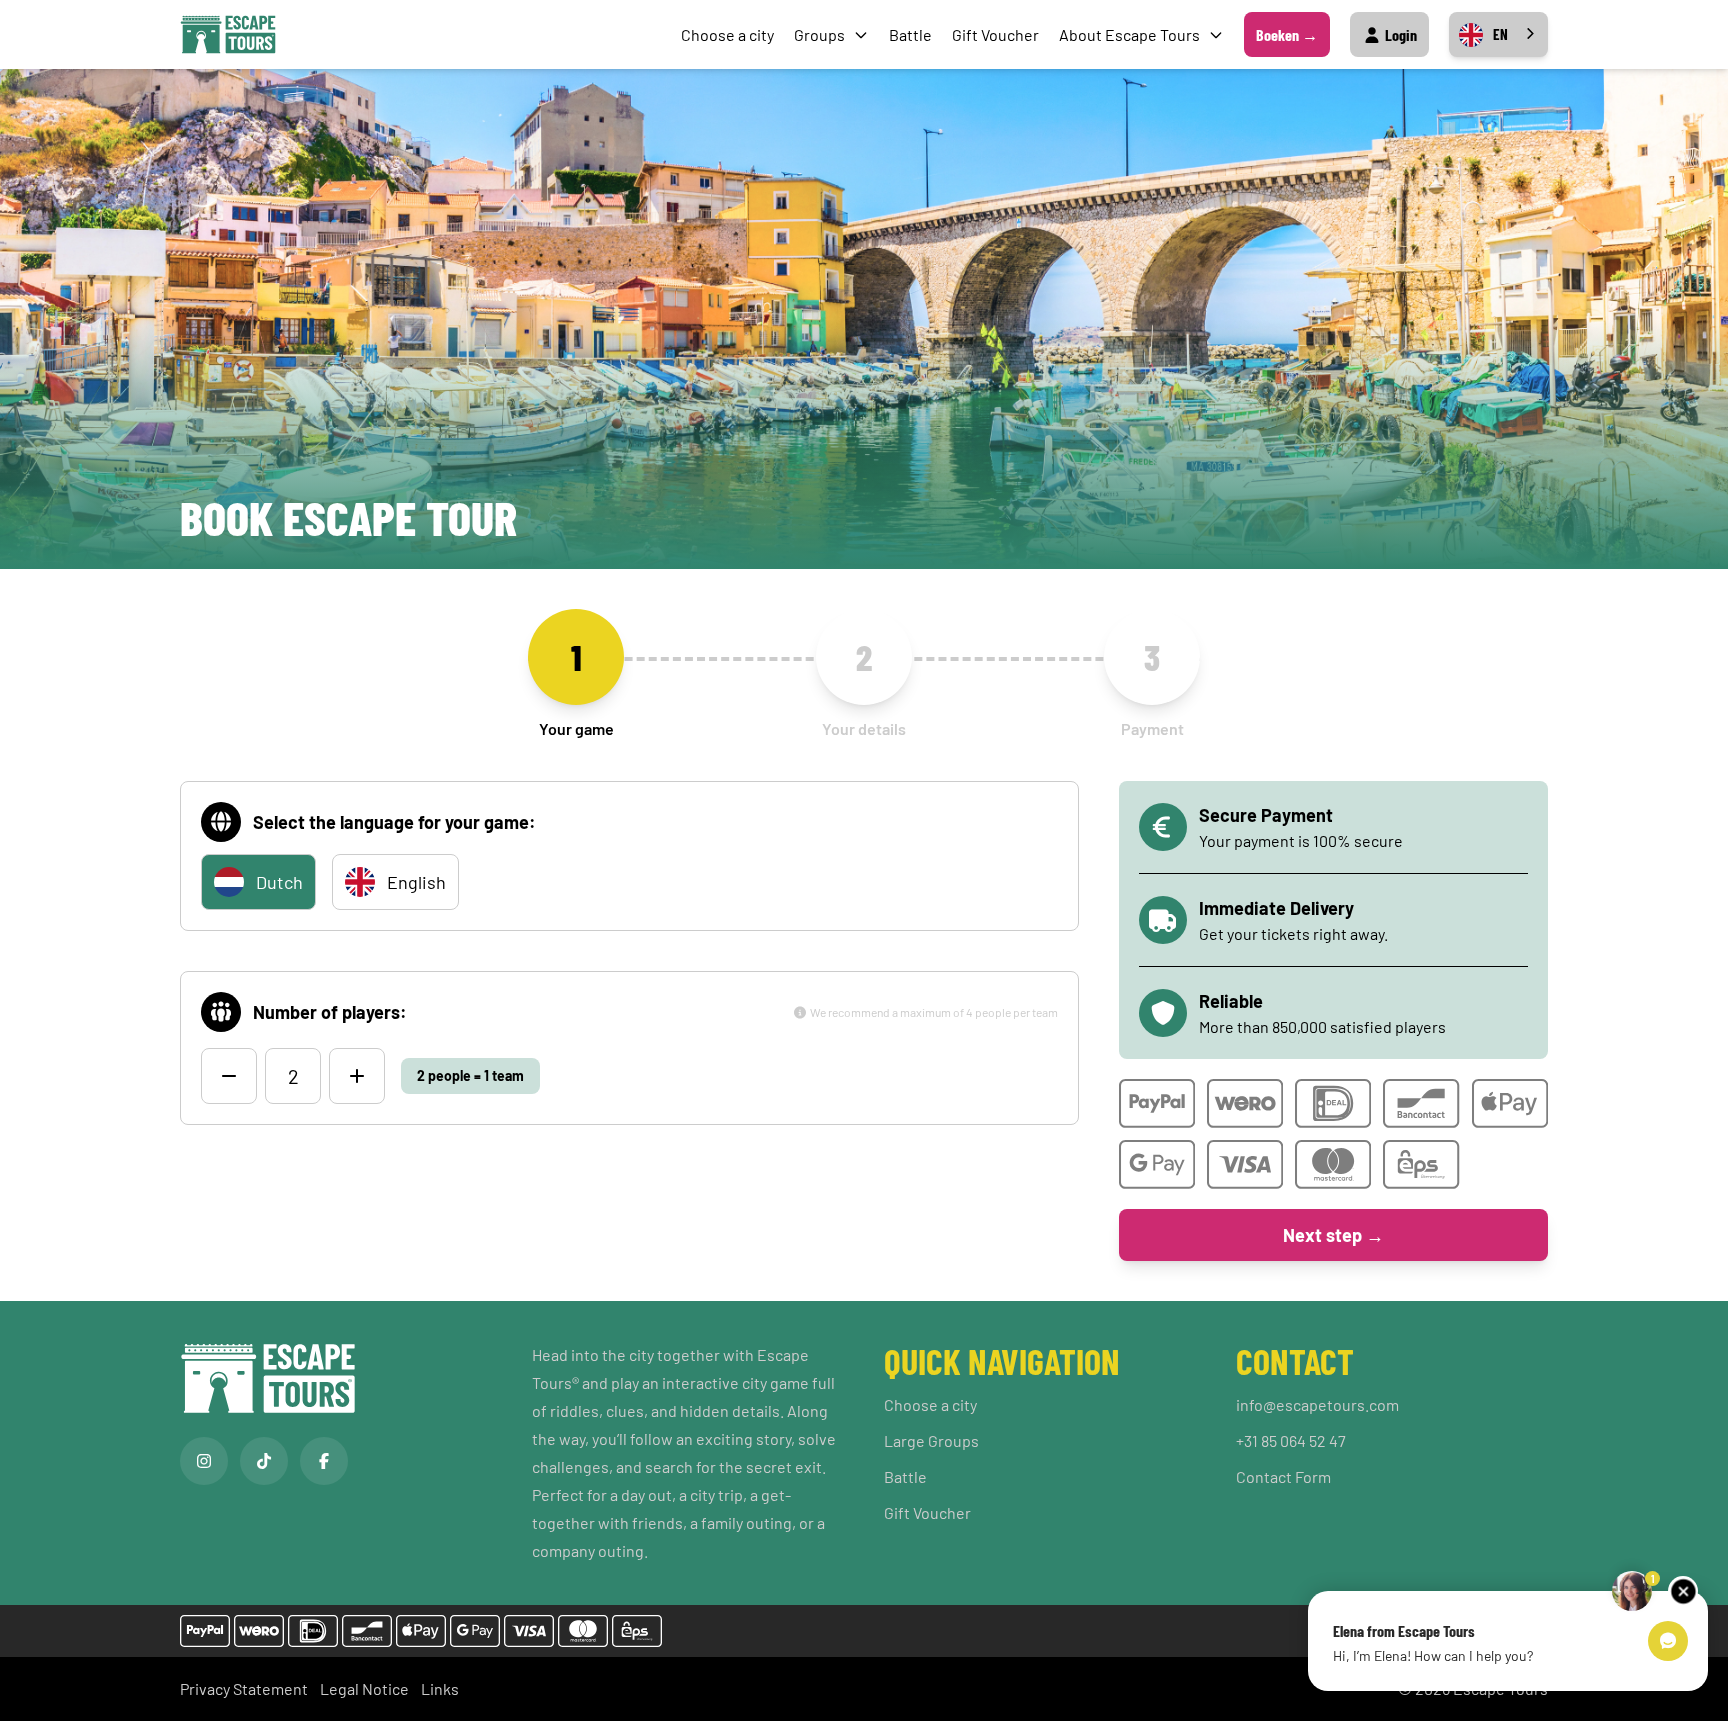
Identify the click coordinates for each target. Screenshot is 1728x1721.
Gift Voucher (995, 34)
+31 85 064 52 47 (1291, 1440)
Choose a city (727, 34)
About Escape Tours (1129, 34)
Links (440, 1688)
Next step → (1333, 1235)
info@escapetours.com (1317, 1404)
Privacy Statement (244, 1688)
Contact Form (1283, 1476)
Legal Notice (364, 1688)
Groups (819, 34)
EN (1500, 34)
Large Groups (931, 1440)
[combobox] (1498, 34)
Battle (910, 34)
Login (1399, 34)
